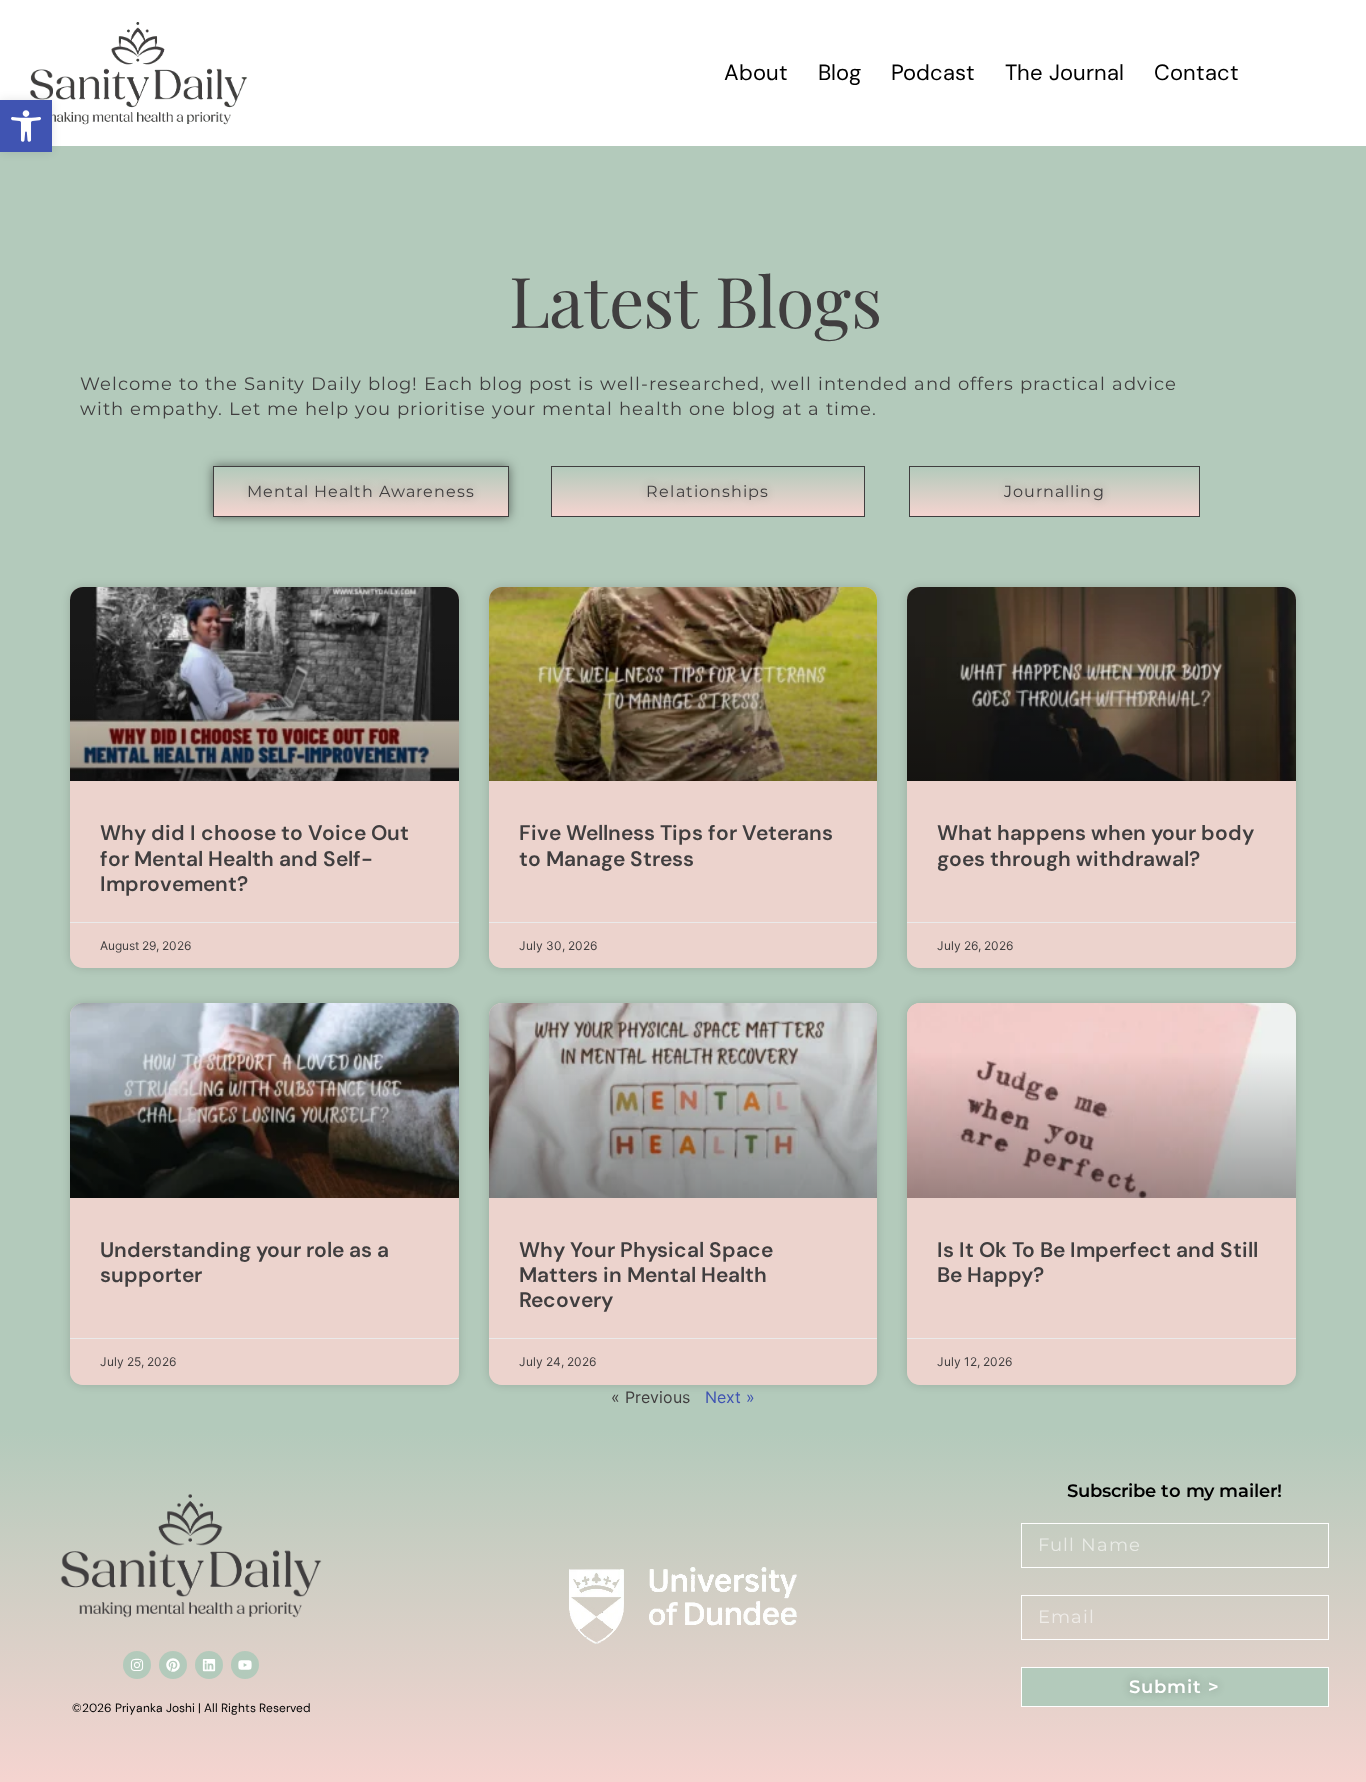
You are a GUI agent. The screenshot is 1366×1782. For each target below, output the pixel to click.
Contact (1196, 72)
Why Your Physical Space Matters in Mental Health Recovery (646, 1275)
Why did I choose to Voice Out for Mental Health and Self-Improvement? (254, 858)
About (756, 72)
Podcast (933, 72)
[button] (26, 126)
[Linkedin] (209, 1665)
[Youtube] (245, 1665)
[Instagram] (137, 1665)
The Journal (1064, 72)
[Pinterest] (173, 1665)
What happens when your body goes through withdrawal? (1095, 845)
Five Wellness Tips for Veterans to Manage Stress (676, 845)
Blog (839, 72)
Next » (730, 1397)
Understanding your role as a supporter (244, 1262)
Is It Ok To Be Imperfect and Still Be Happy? (1097, 1262)
